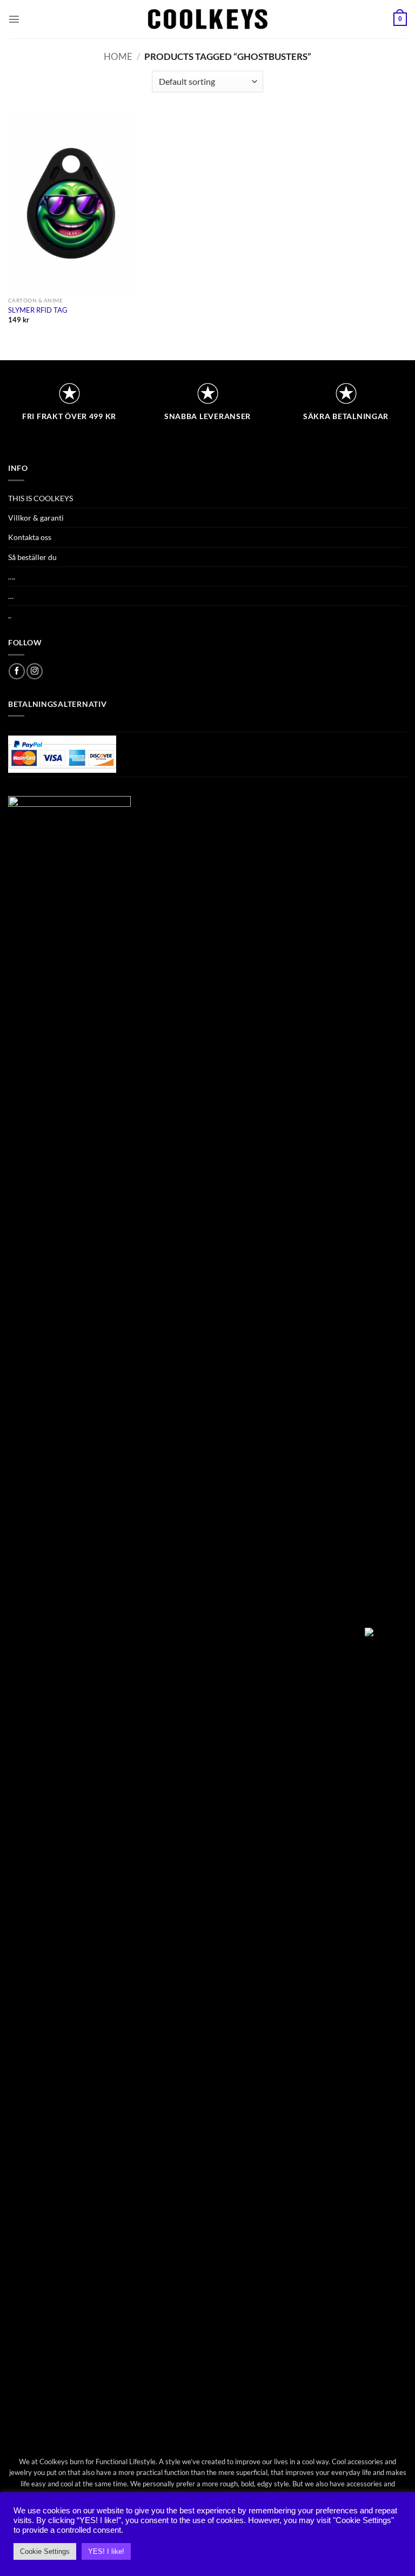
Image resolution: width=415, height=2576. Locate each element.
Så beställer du (32, 557)
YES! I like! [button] (106, 2551)
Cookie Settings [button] (45, 2551)
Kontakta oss (30, 537)
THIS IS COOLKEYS (41, 498)
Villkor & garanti (36, 518)
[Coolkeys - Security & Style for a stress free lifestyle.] (208, 19)
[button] (14, 19)
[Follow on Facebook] (17, 671)
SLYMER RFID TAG (38, 310)
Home (118, 57)
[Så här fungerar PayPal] (62, 753)
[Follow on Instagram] (35, 671)
